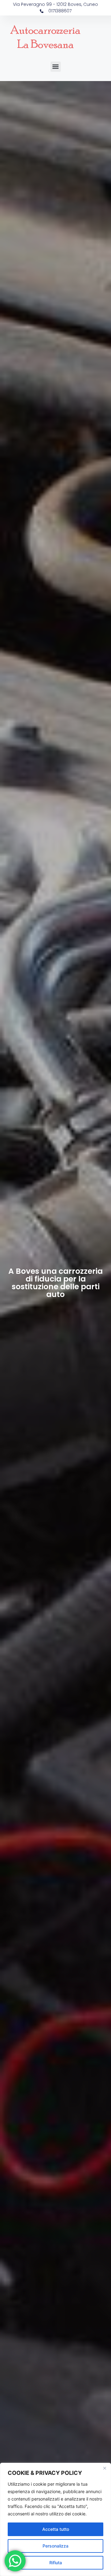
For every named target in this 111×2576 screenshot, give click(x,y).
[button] (56, 67)
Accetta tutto (56, 2529)
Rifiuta (56, 2563)
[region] (55, 2519)
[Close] (105, 2468)
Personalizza (55, 2546)
